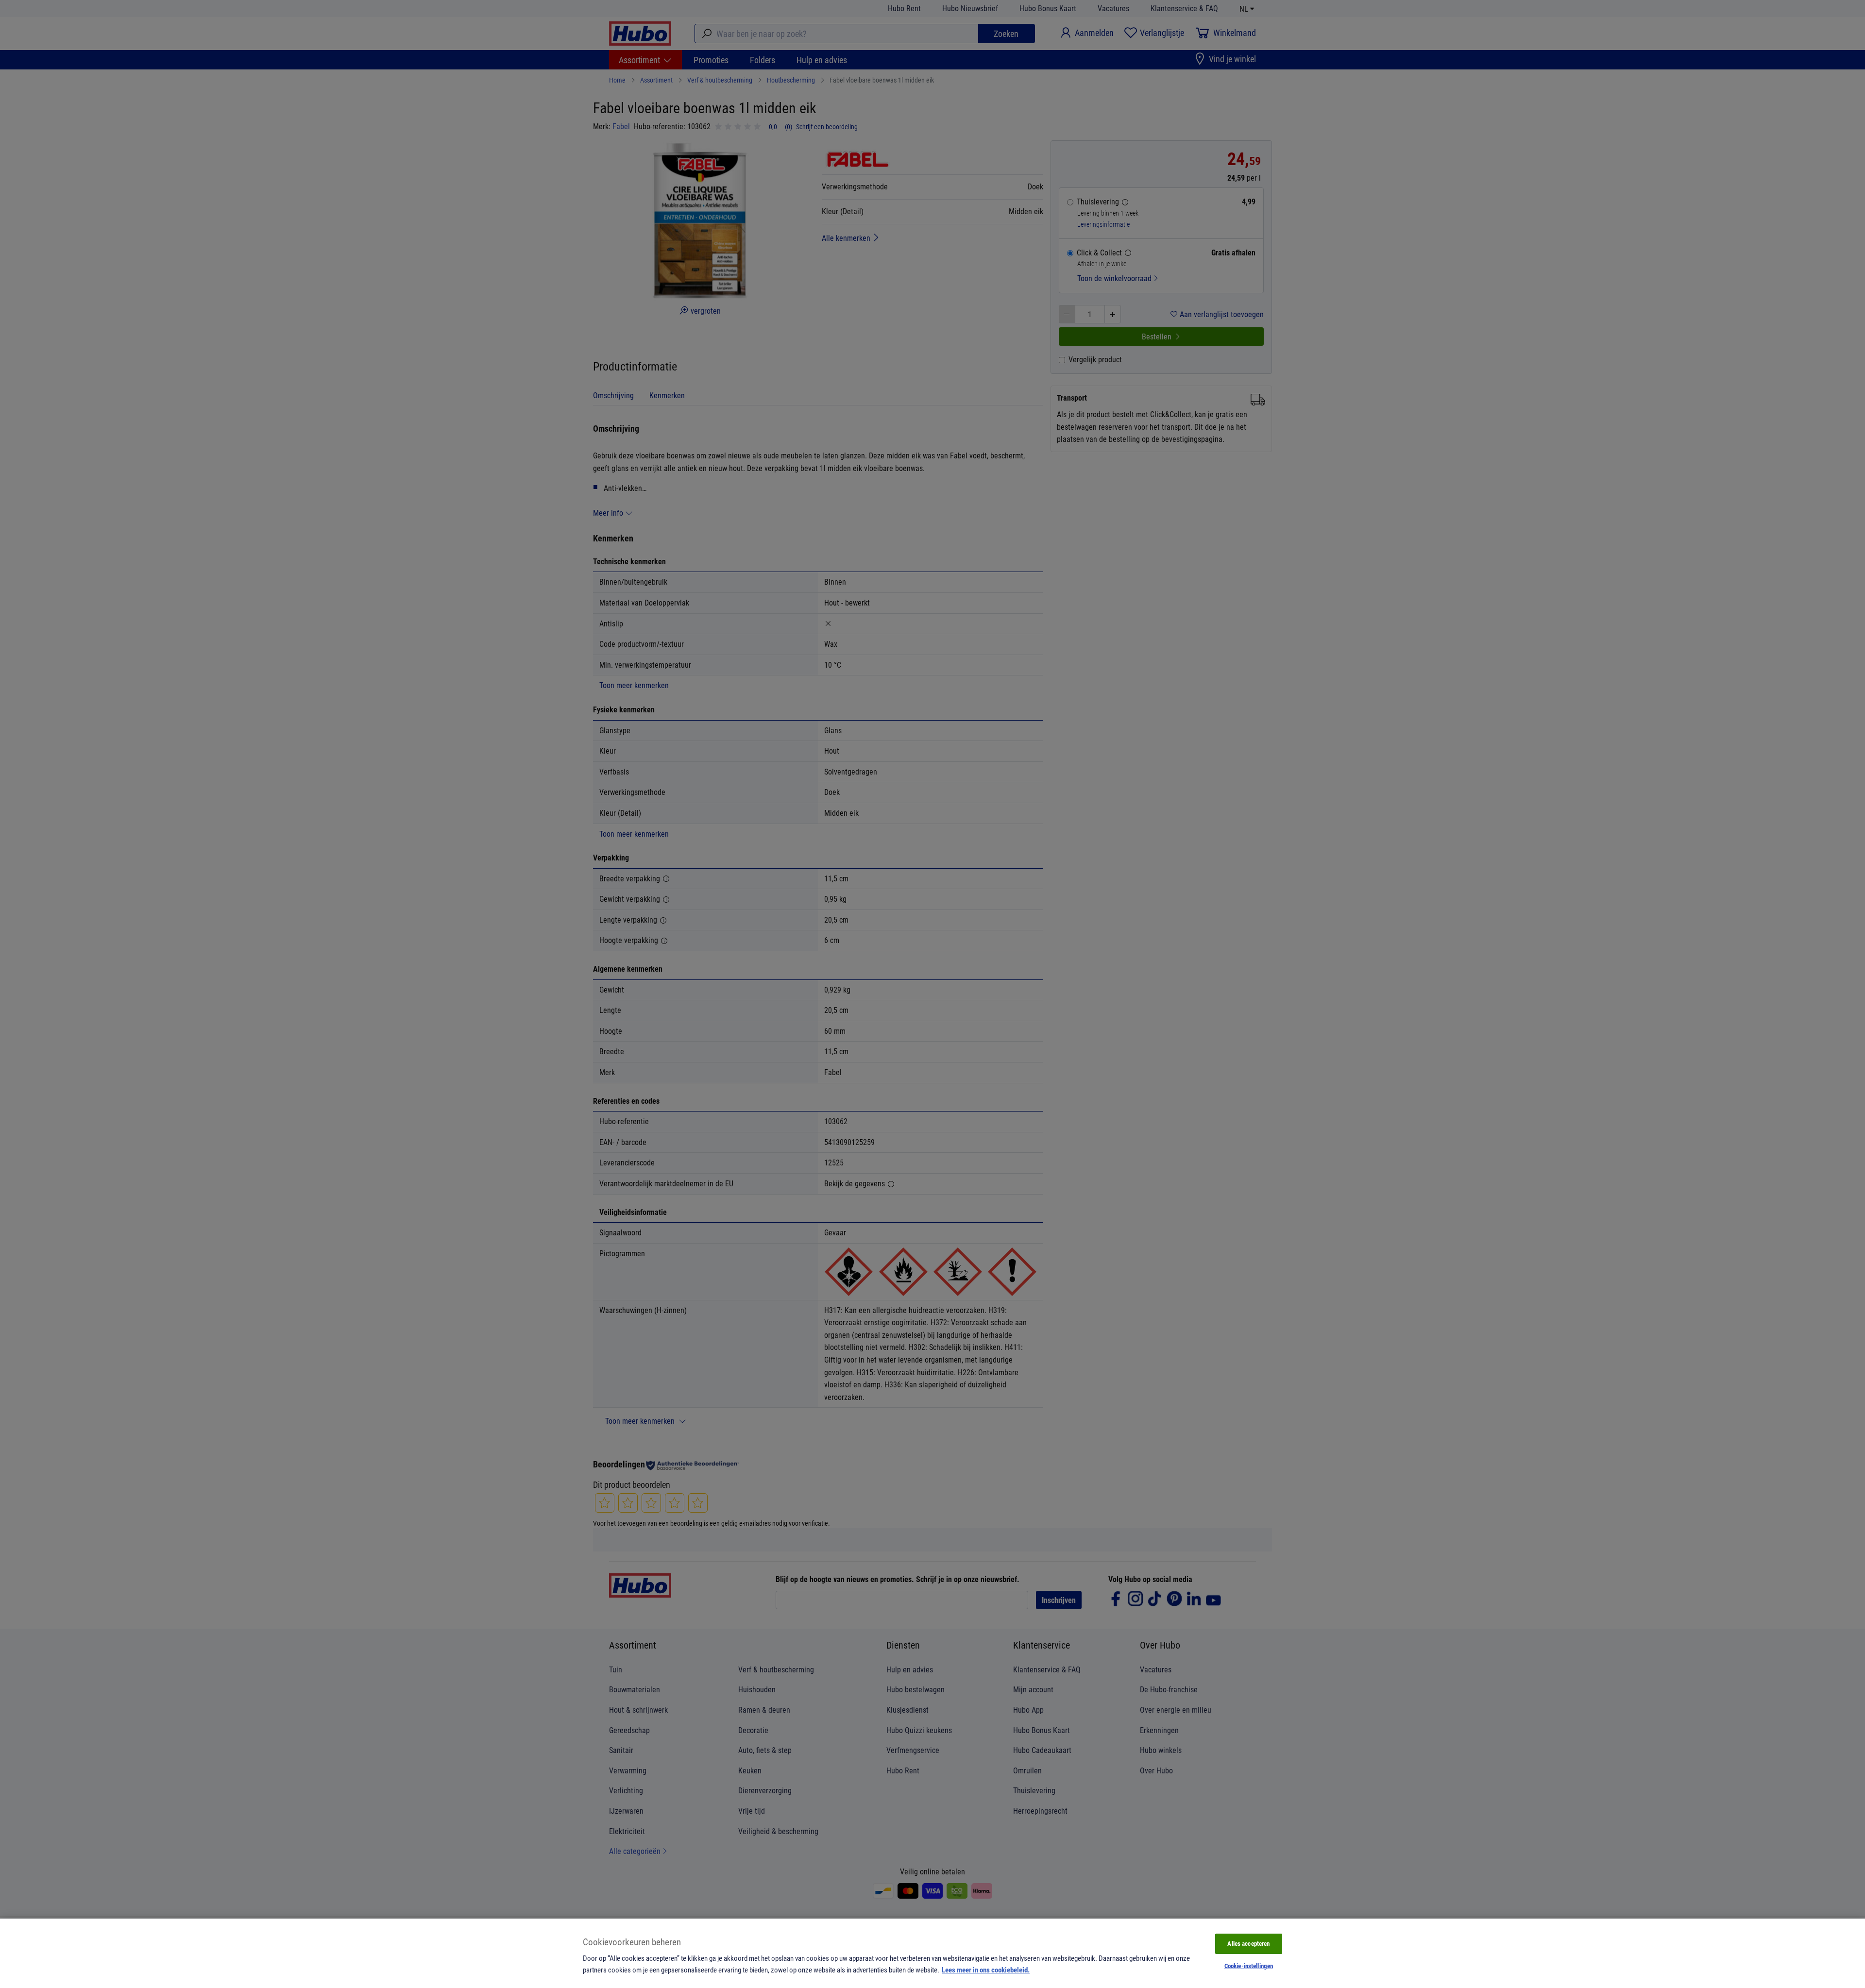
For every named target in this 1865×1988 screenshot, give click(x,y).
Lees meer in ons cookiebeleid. (986, 1970)
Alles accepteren (1248, 1943)
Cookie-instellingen (1249, 1966)
